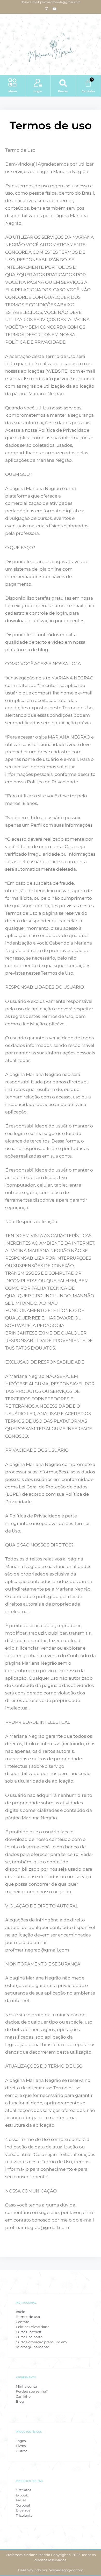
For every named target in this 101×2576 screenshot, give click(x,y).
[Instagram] (47, 9)
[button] (13, 83)
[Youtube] (55, 9)
